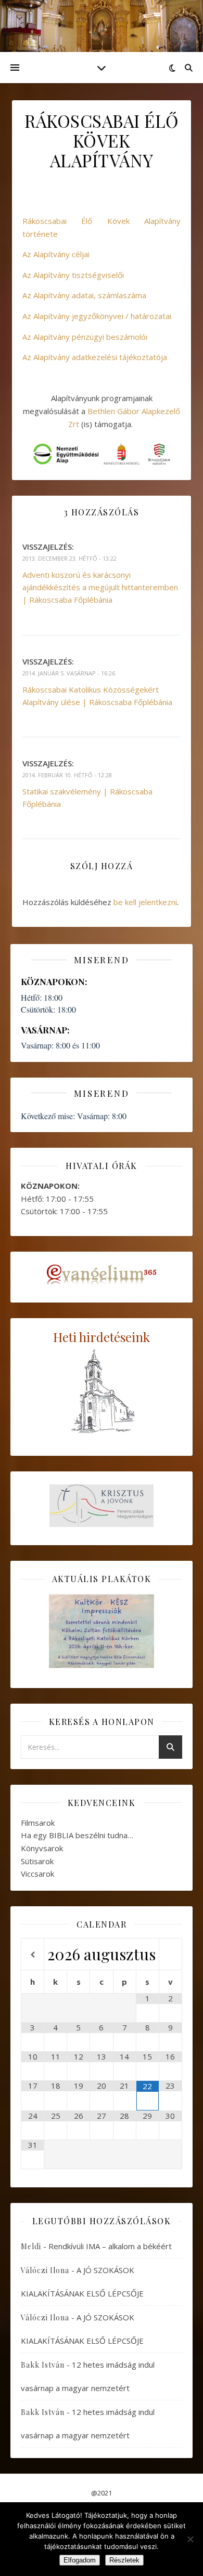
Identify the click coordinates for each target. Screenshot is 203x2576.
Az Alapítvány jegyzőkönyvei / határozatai (97, 316)
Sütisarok (37, 1861)
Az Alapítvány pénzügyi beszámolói (85, 337)
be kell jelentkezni (145, 902)
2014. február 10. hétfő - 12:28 (67, 775)
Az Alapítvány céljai (56, 254)
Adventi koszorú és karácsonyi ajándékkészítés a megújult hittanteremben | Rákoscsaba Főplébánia (100, 587)
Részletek (124, 2560)
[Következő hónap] (170, 1955)
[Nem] (190, 2539)
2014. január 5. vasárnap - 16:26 (69, 673)
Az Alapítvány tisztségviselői (73, 275)
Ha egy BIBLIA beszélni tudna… (77, 1835)
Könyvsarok (42, 1848)
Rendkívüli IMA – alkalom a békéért (110, 2246)
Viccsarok (37, 1874)
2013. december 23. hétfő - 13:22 (69, 558)
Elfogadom (80, 2560)
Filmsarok (38, 1823)
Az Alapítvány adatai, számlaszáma (84, 295)
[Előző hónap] (33, 1955)
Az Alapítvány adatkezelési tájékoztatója (95, 357)
